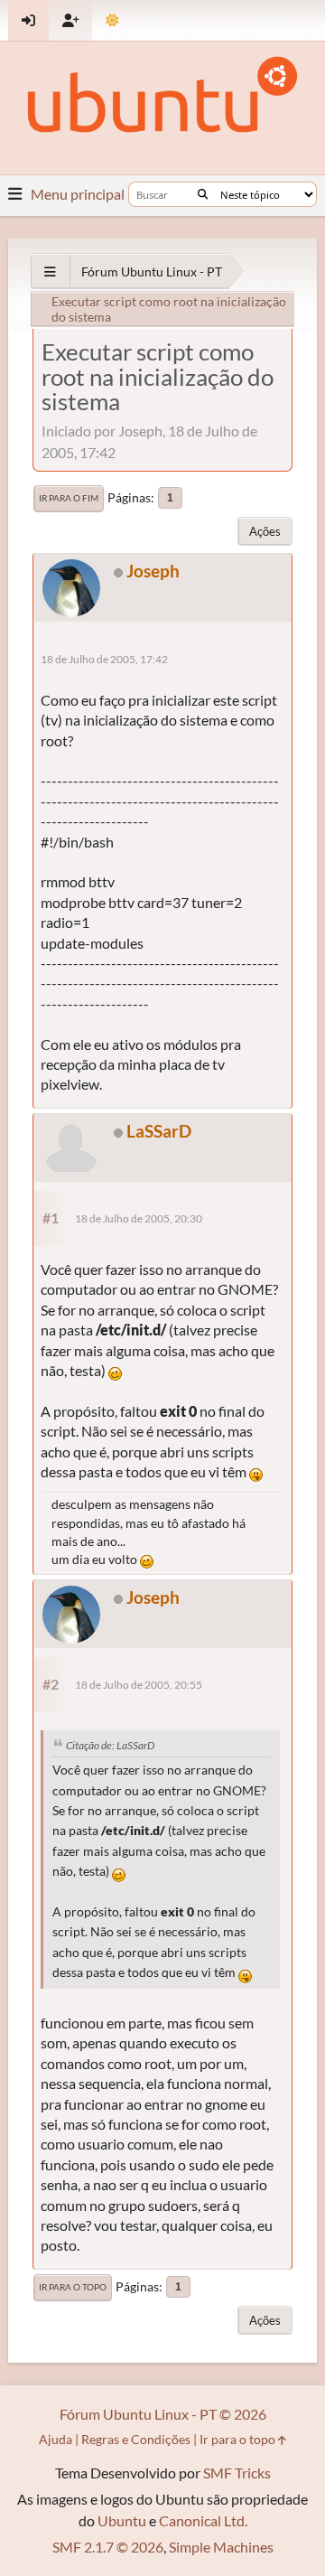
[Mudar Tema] (112, 20)
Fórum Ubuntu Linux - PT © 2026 (163, 2414)
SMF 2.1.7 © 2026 (108, 2547)
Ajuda (56, 2439)
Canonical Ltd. (203, 2520)
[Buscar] (203, 194)
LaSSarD (159, 1131)
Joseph (153, 571)
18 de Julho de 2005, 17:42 (104, 659)
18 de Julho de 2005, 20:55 (139, 1685)
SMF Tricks (237, 2473)
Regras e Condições (136, 2439)
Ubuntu (122, 2520)
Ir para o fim (69, 498)
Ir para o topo (73, 2287)
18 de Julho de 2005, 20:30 (139, 1218)
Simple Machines (221, 2547)
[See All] (50, 272)
